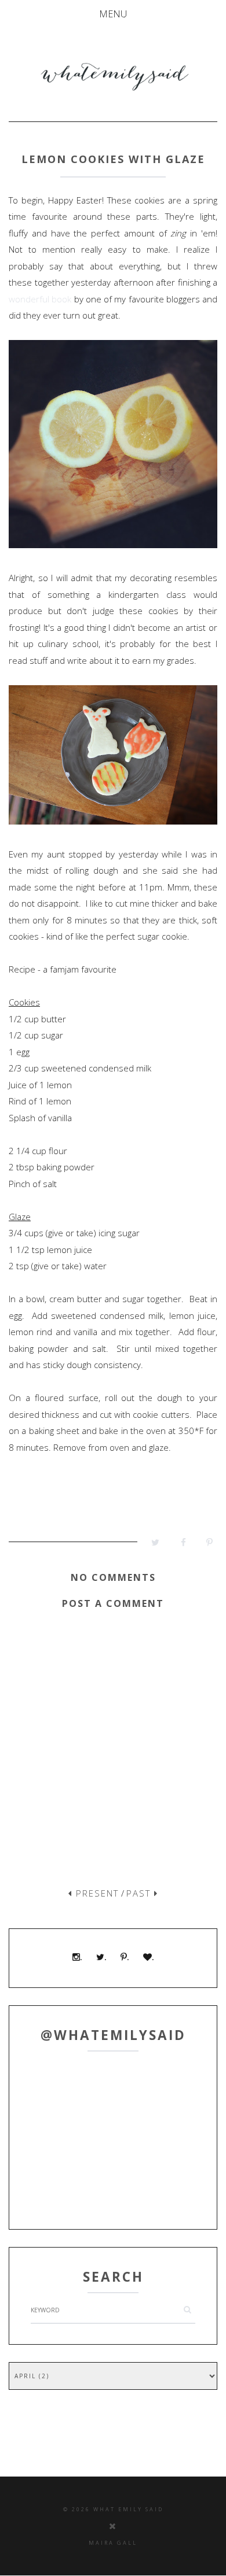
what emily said (128, 2509)
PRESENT (96, 1893)
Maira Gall (113, 2543)
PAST (140, 1893)
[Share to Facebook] (177, 1545)
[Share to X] (150, 1545)
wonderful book (40, 299)
